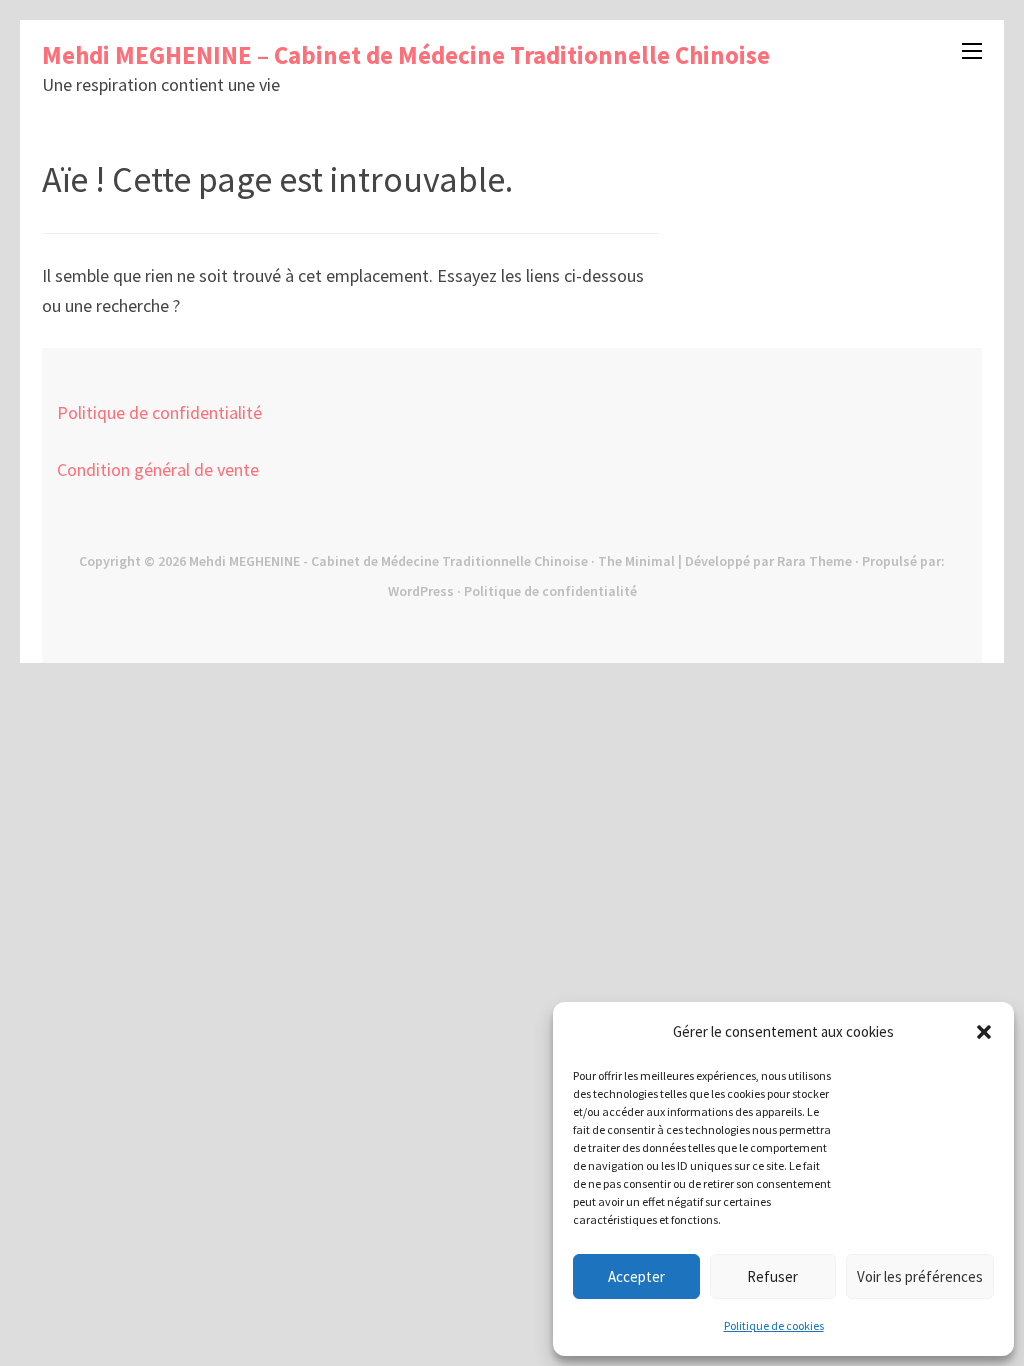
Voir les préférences (920, 1276)
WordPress (421, 591)
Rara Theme (814, 561)
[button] (984, 1032)
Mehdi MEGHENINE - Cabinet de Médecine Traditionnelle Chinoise (388, 561)
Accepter (636, 1276)
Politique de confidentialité (159, 412)
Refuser (772, 1276)
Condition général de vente (158, 469)
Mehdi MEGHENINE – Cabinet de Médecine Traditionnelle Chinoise (406, 55)
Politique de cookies (774, 1325)
